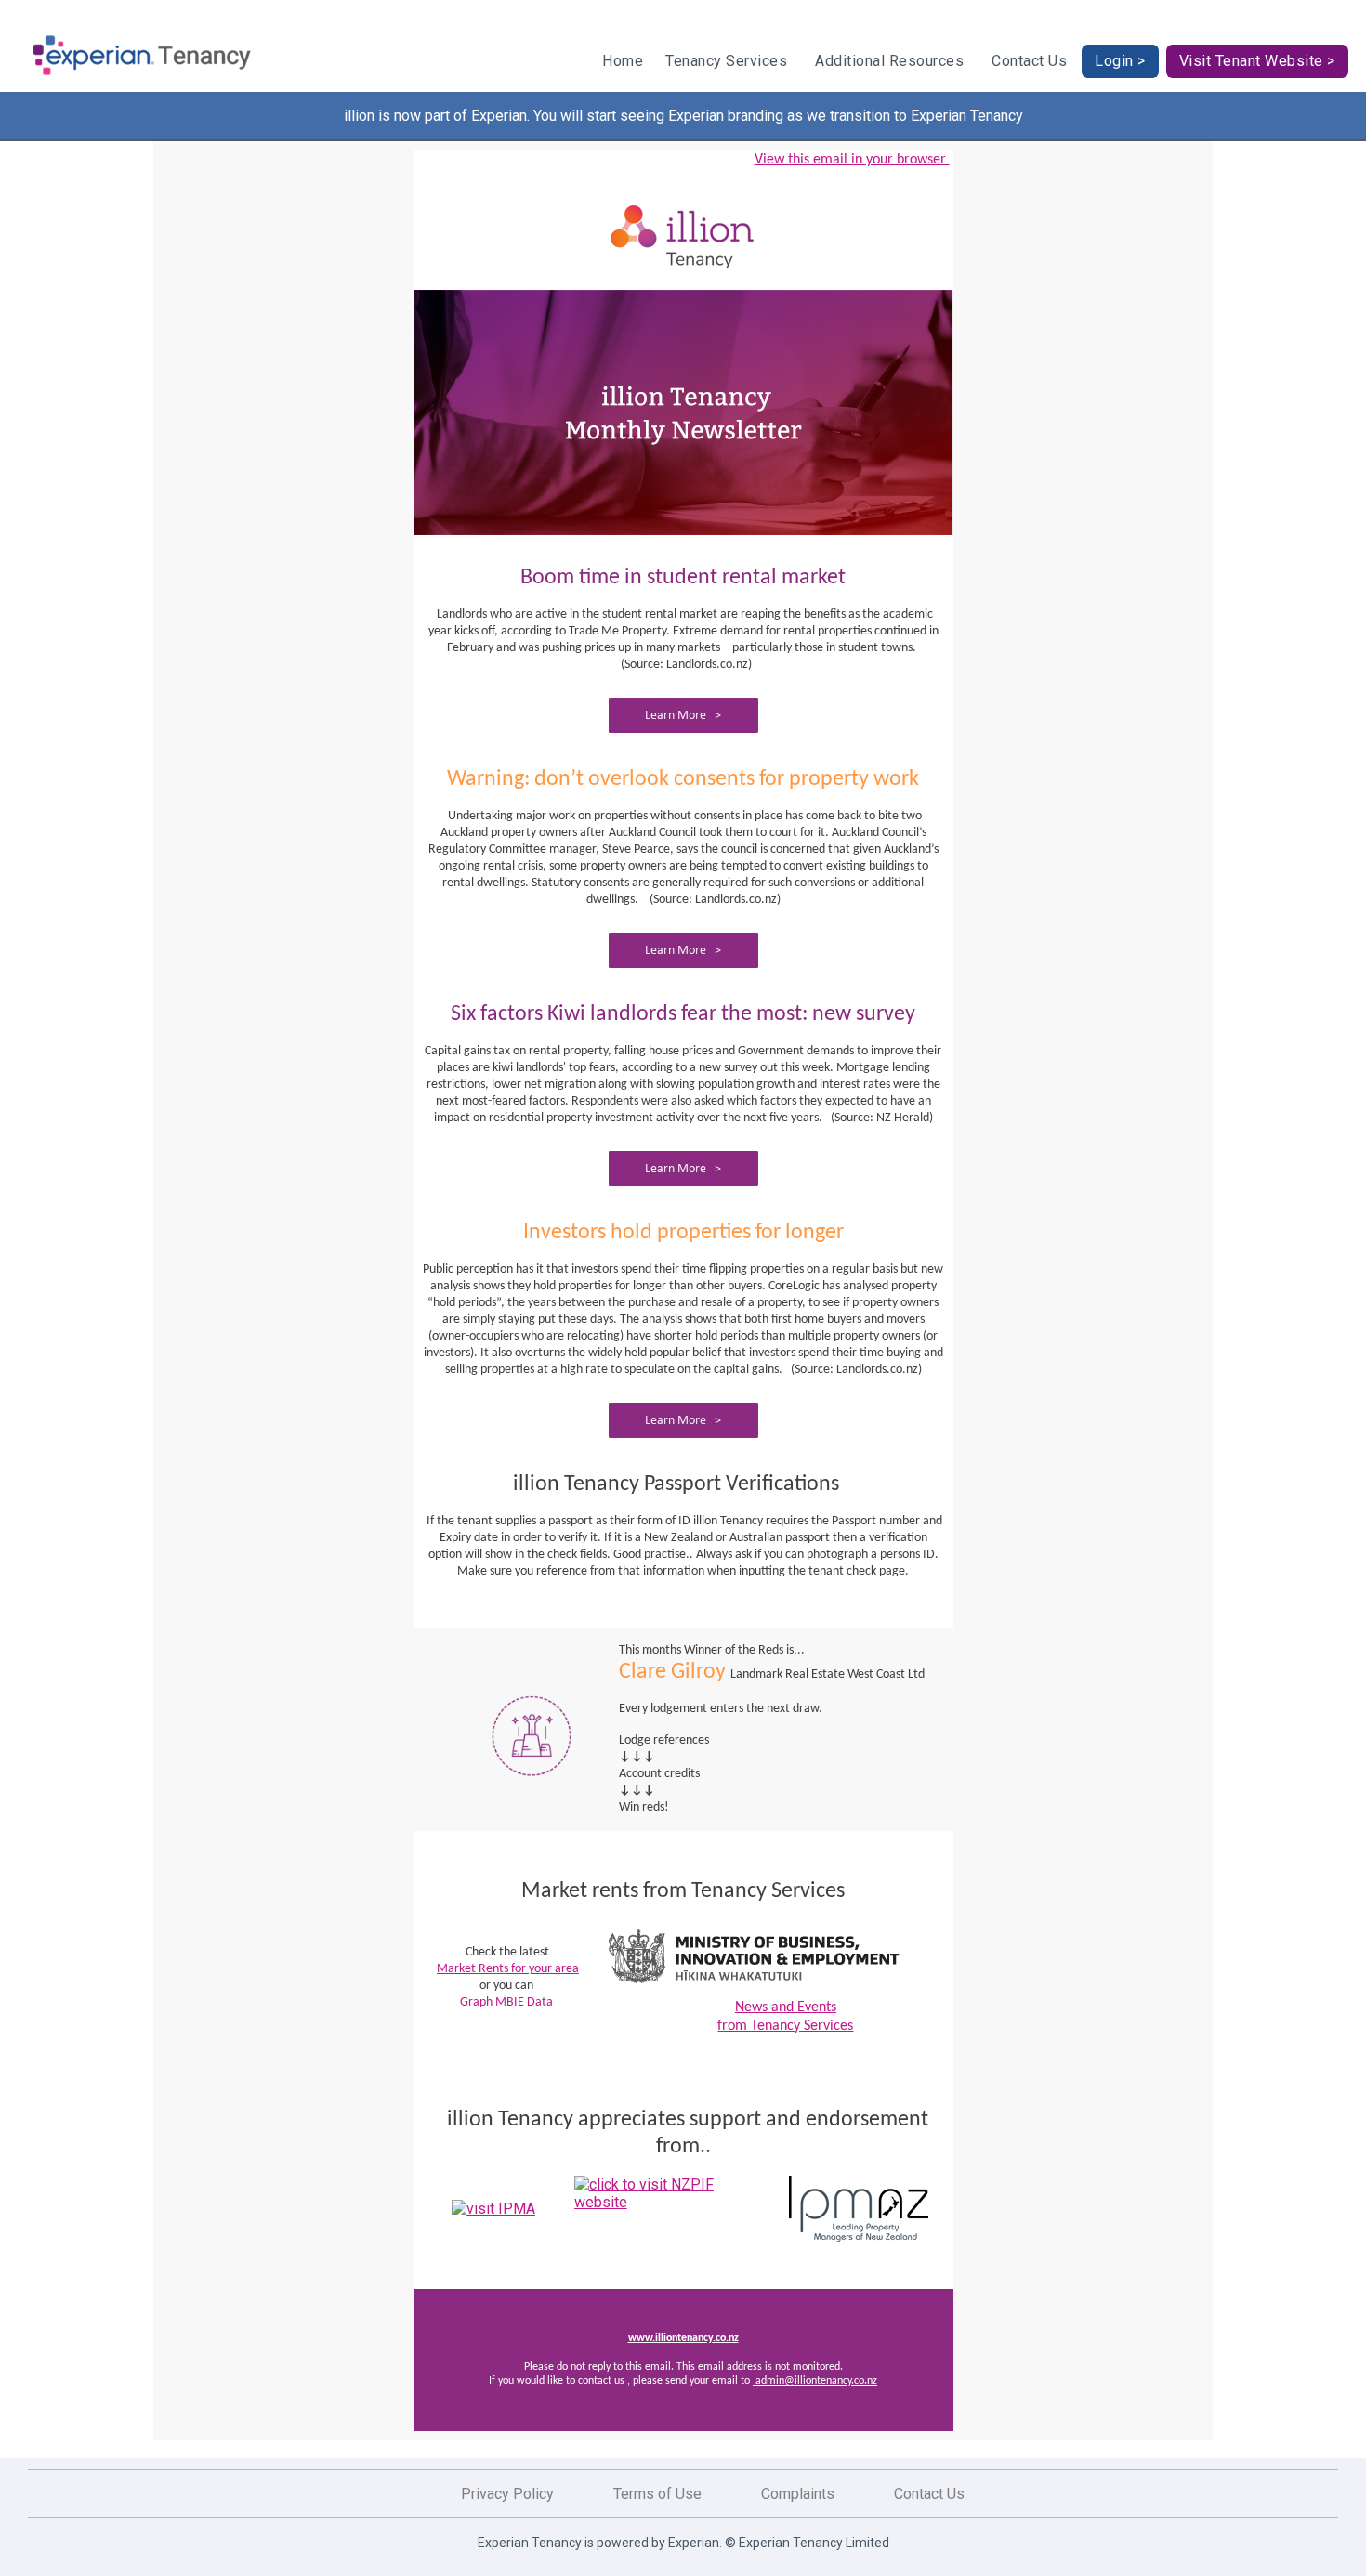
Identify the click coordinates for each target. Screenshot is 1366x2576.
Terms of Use (657, 2494)
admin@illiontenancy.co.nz (815, 2381)
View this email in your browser (852, 160)
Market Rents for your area (508, 1969)
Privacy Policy (507, 2494)
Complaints (798, 2494)
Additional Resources (889, 61)
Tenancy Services (726, 61)
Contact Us (1029, 61)
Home (623, 61)
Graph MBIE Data (506, 2002)
